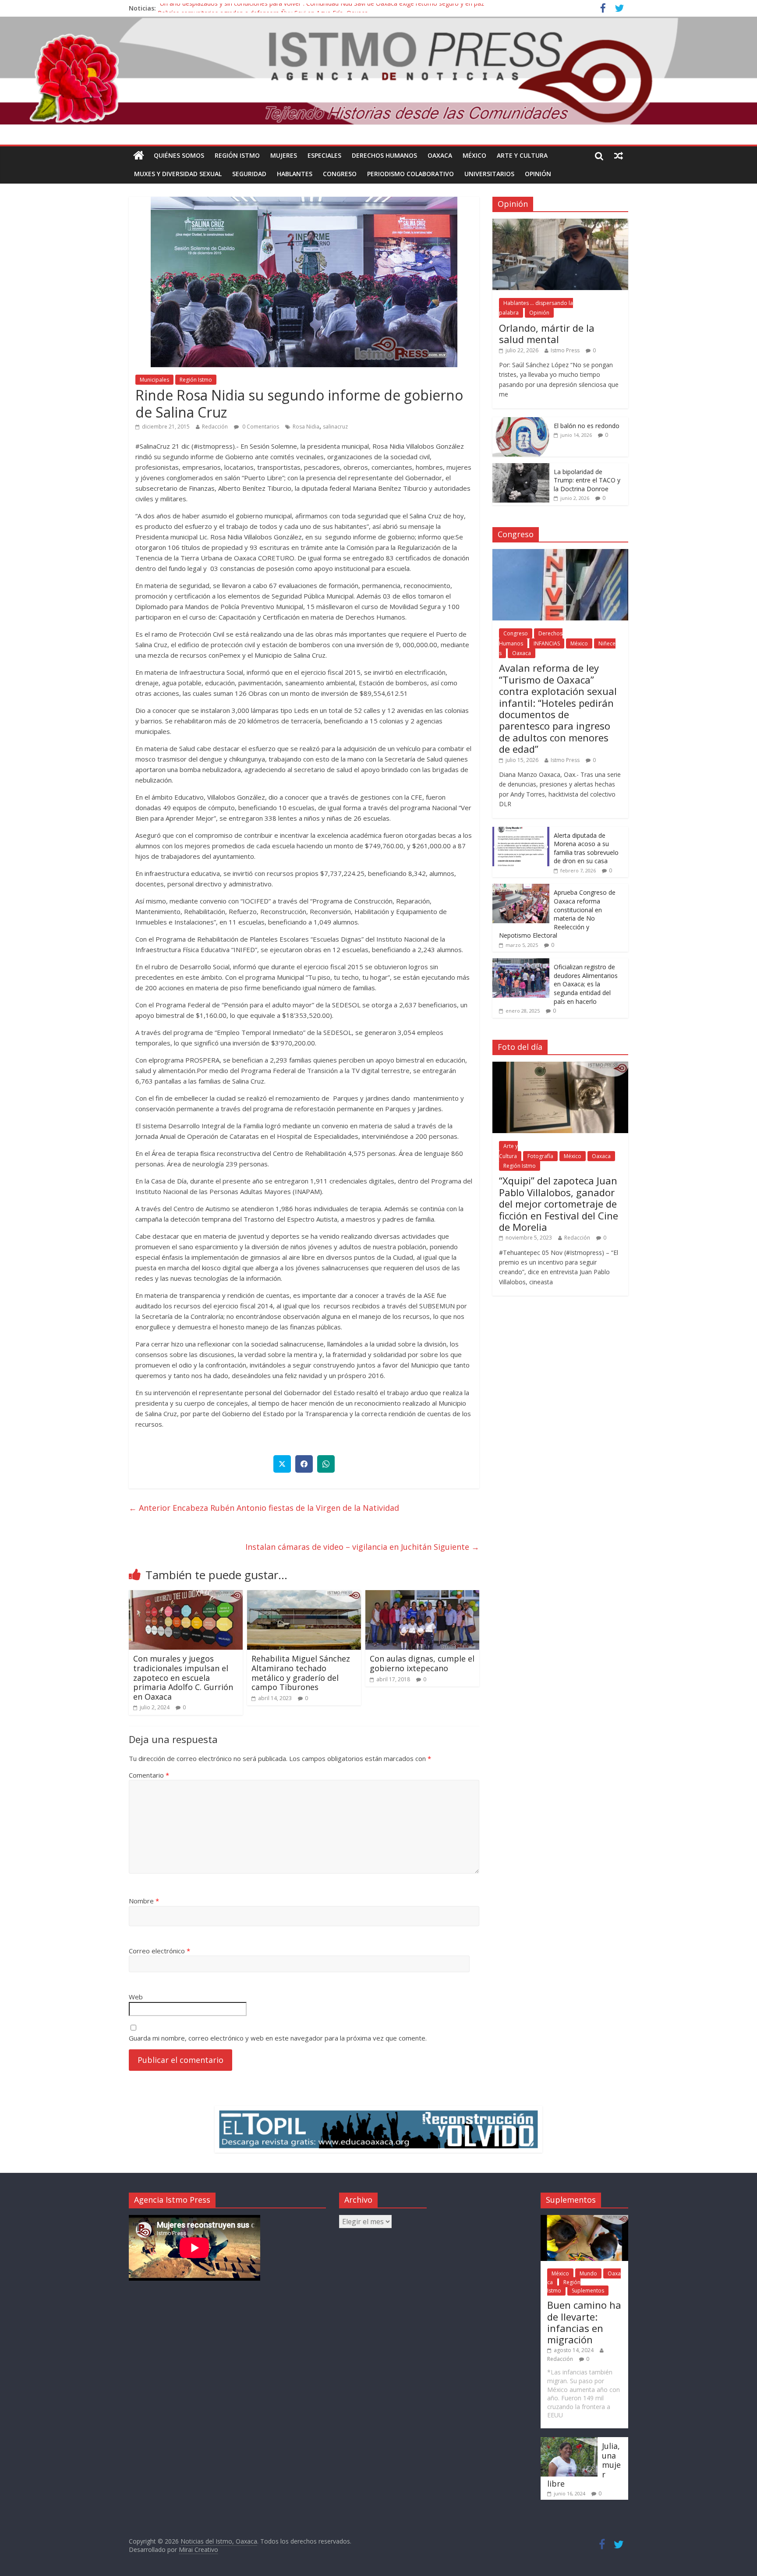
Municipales (154, 380)
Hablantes (295, 174)
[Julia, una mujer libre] (569, 2441)
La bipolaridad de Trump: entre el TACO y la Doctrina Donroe (587, 480)
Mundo (588, 2273)
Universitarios (489, 174)
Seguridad (249, 174)
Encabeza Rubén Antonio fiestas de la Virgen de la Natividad (264, 1508)
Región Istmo (237, 155)
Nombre (144, 1901)
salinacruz (335, 427)
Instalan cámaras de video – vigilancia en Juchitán (362, 1547)
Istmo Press (565, 350)
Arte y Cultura (522, 155)
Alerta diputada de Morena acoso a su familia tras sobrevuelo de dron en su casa (586, 848)
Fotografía (540, 1156)
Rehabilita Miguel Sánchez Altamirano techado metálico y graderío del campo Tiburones (301, 1673)
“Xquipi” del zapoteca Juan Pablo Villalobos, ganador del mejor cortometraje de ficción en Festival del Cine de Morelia (559, 1204)
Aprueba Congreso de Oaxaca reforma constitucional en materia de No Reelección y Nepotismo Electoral (557, 914)
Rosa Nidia (306, 427)
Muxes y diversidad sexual (178, 174)
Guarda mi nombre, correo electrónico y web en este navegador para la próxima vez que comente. (278, 2038)
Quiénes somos (179, 155)
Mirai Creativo (198, 2549)
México (474, 155)
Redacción (215, 427)
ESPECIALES (324, 155)
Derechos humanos (384, 155)
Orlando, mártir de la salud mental (547, 333)
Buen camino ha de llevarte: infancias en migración (584, 2322)
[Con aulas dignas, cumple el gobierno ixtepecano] (422, 1595)
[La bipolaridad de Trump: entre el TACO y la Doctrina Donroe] (521, 468)
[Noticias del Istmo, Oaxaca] (378, 71)
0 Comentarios (260, 427)
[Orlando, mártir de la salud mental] (560, 223)
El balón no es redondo (587, 426)
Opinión (538, 174)
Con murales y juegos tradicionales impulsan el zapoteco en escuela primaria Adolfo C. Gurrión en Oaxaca (183, 1677)
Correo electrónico (159, 1951)
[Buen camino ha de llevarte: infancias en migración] (584, 2219)
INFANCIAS (547, 643)
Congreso (340, 174)
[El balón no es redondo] (521, 422)
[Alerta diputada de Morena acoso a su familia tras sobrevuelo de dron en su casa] (521, 831)
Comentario (149, 1775)
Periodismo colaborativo (410, 174)
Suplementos (588, 2291)
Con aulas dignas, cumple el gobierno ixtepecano (422, 1663)
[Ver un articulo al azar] (619, 156)
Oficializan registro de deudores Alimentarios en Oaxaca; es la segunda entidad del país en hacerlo (586, 984)
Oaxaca (440, 155)
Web (136, 1997)
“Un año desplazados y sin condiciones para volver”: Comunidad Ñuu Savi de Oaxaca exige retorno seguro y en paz (321, 8)
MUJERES (284, 155)
